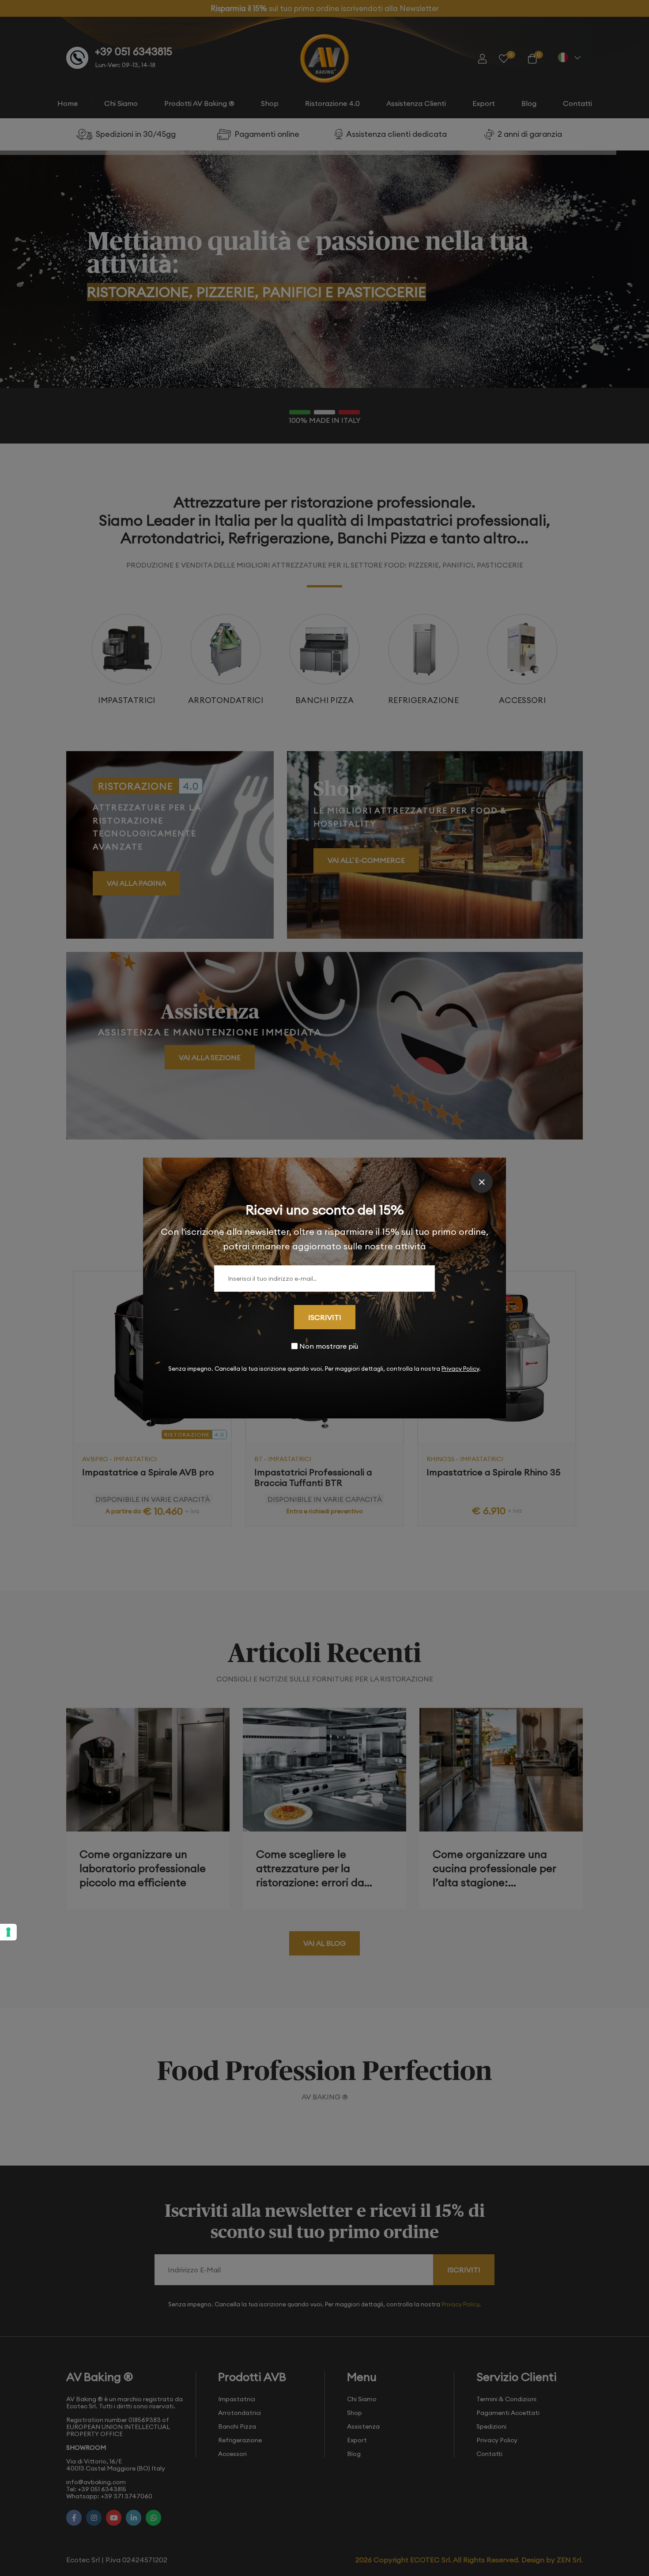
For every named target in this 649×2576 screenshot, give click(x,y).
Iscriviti (325, 1317)
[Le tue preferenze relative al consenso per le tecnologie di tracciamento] (8, 1932)
